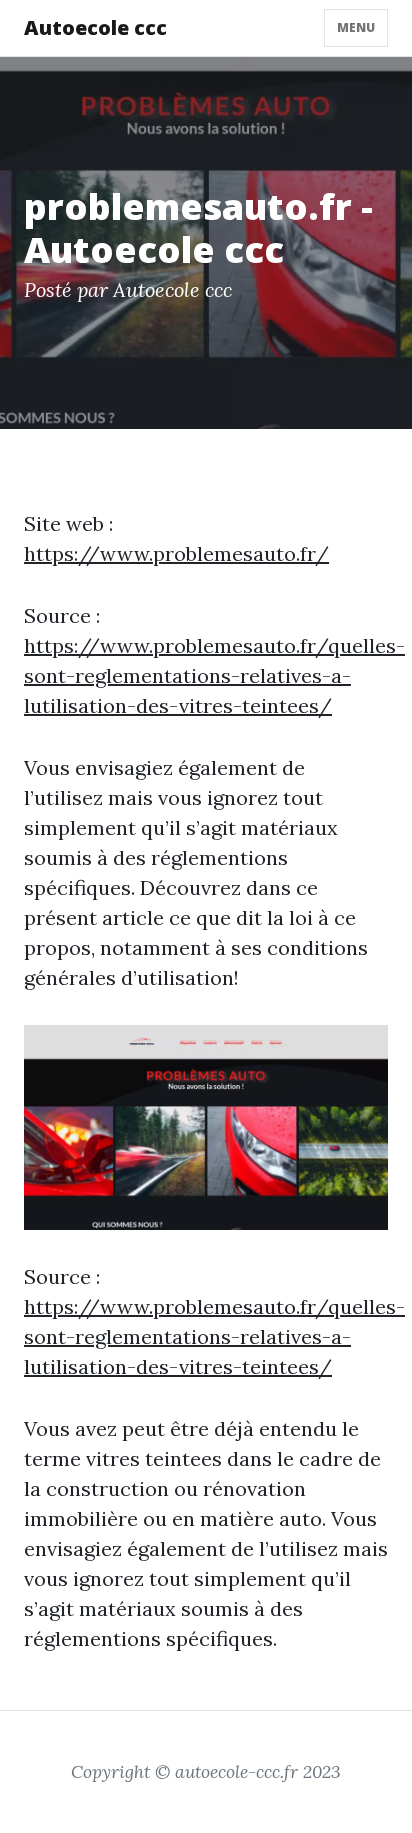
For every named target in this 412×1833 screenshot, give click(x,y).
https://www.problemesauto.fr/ (176, 553)
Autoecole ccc (95, 27)
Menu (356, 27)
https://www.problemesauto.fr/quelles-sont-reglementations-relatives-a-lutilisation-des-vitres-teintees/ (214, 675)
